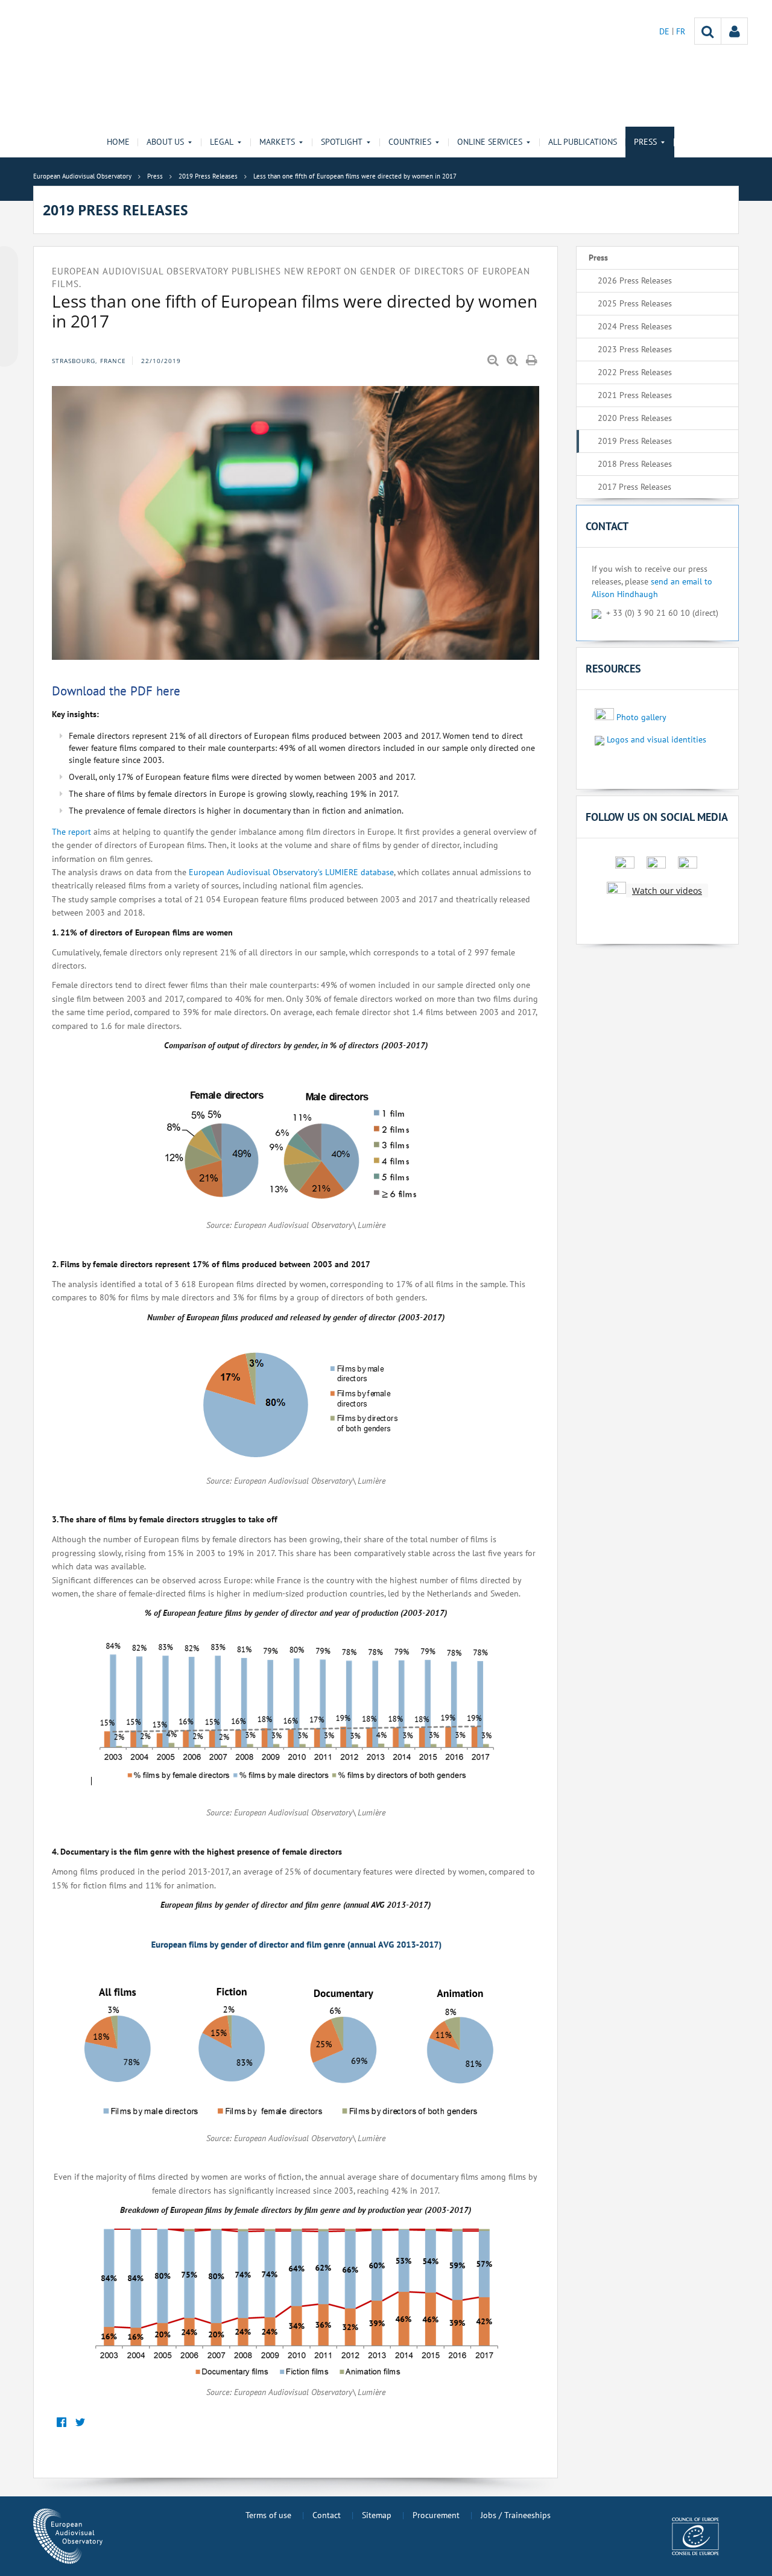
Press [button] (645, 142)
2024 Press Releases (635, 326)
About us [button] (165, 142)
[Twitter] (80, 2423)
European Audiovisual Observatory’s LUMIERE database (291, 872)
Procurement (436, 2515)
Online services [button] (490, 142)
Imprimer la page (533, 361)
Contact (327, 2515)
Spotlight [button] (342, 142)
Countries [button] (410, 142)
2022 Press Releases (635, 372)
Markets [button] (277, 142)
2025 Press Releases (635, 303)
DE (666, 31)
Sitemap (377, 2515)
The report (71, 832)
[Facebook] (61, 2423)
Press (598, 258)
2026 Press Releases (635, 280)
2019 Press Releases (635, 441)
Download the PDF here (116, 691)
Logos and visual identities (657, 739)
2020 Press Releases (635, 418)
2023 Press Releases (635, 349)
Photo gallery (641, 717)
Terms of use (268, 2515)
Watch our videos (667, 891)
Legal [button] (222, 142)
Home (118, 142)
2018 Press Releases (635, 464)
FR (681, 31)
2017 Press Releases (634, 487)
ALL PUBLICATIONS (583, 142)
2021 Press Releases (635, 395)
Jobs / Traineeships (516, 2515)
